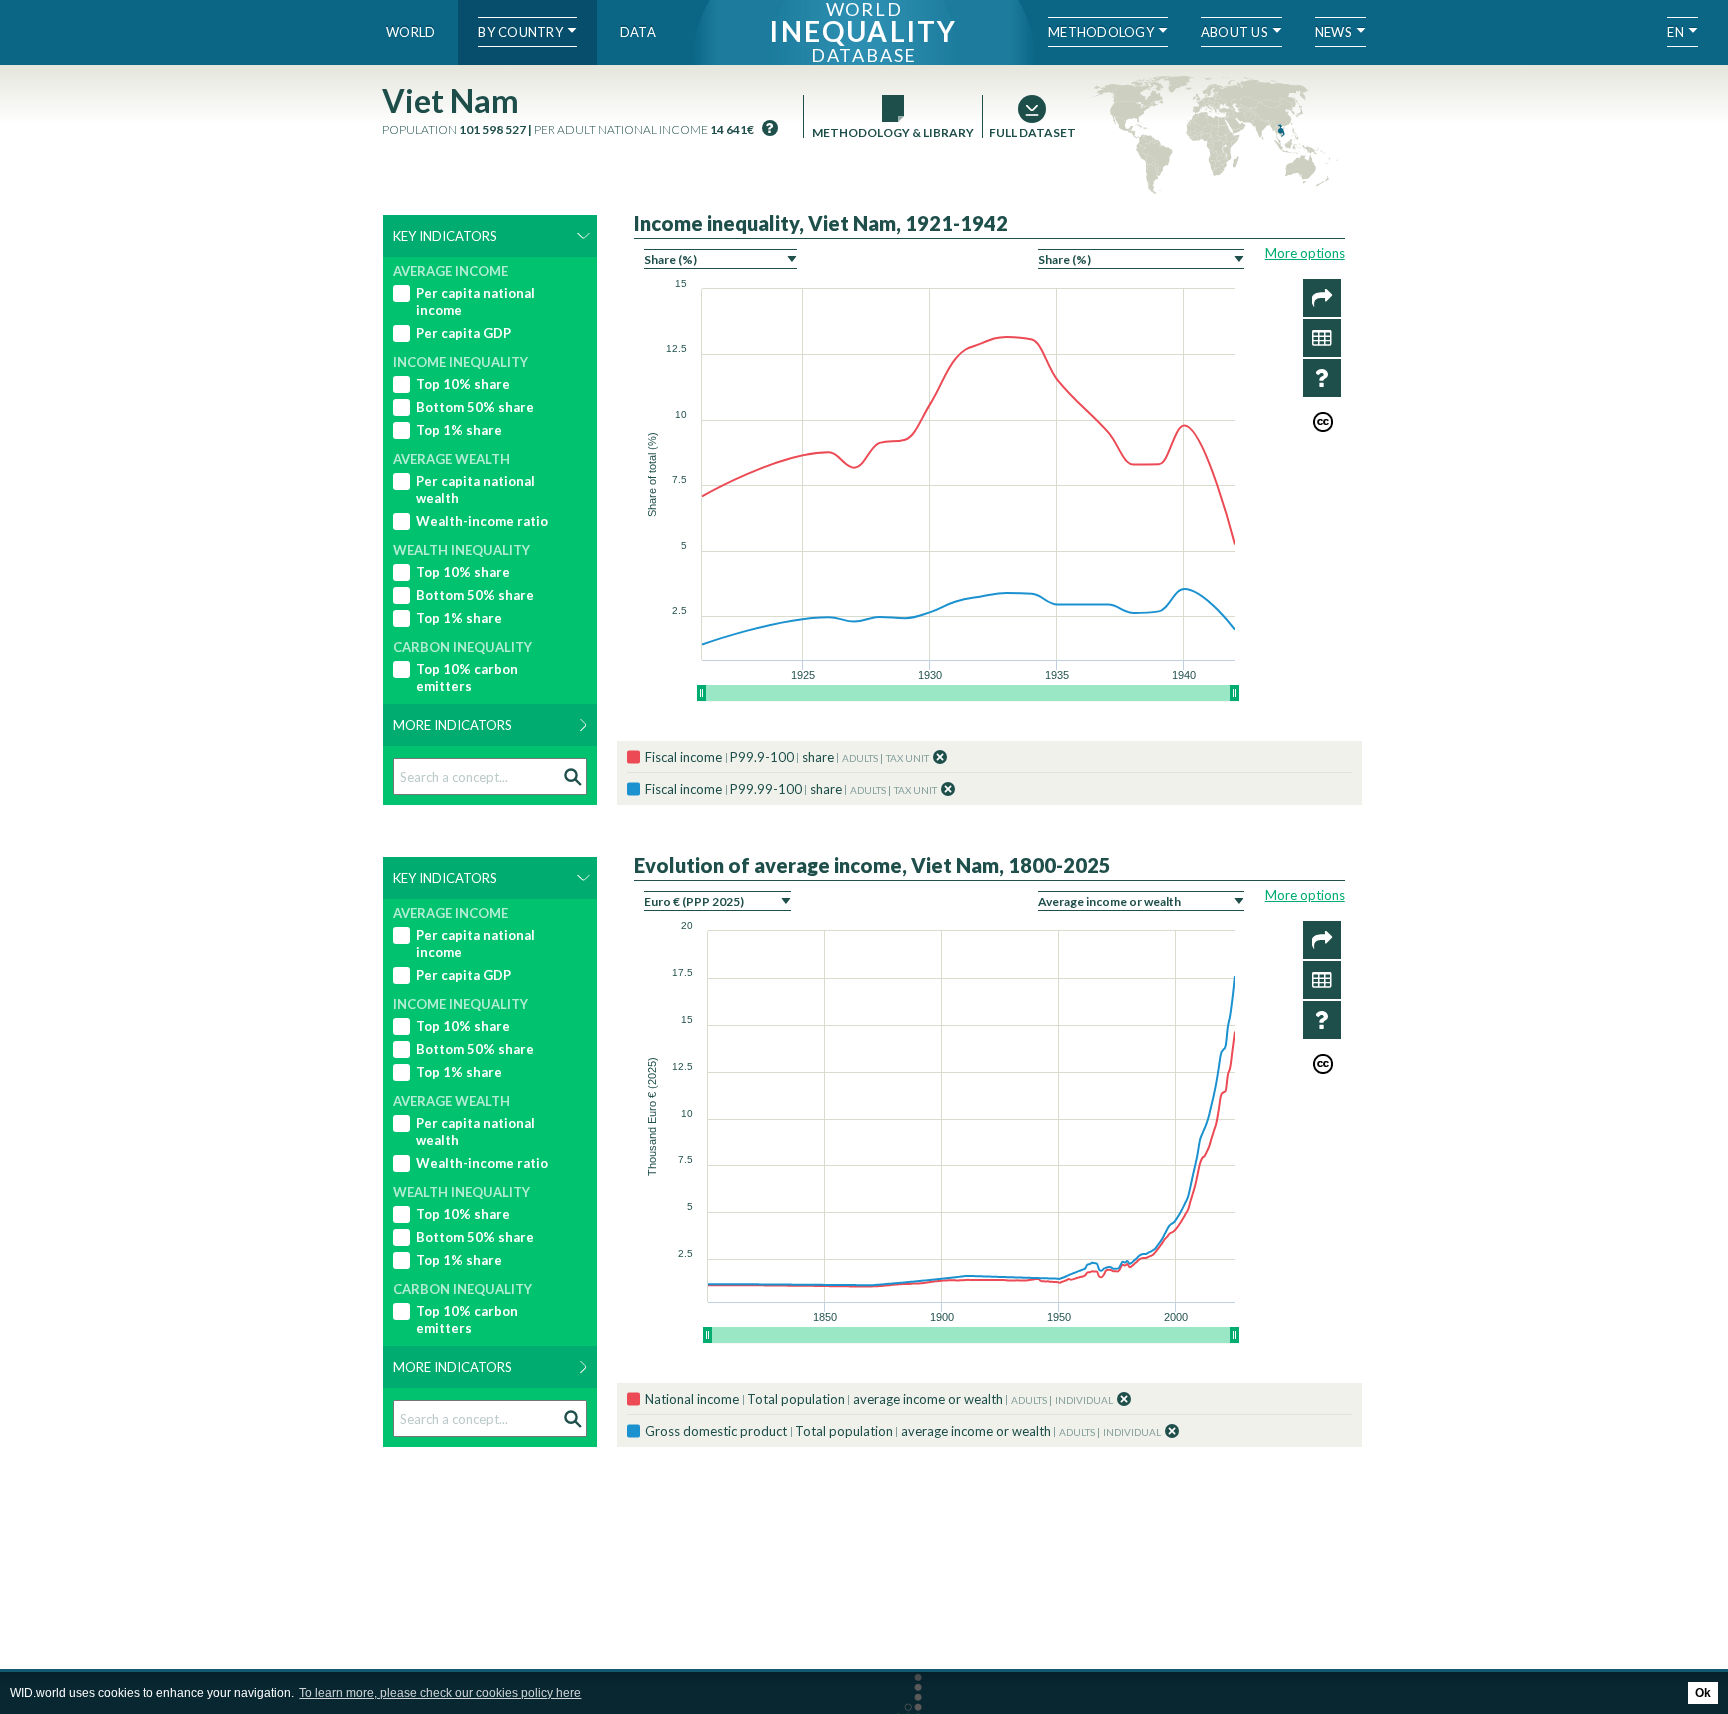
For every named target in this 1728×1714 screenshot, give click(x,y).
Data (638, 32)
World (410, 32)
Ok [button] (1703, 1693)
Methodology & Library (893, 132)
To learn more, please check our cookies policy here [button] (440, 1693)
